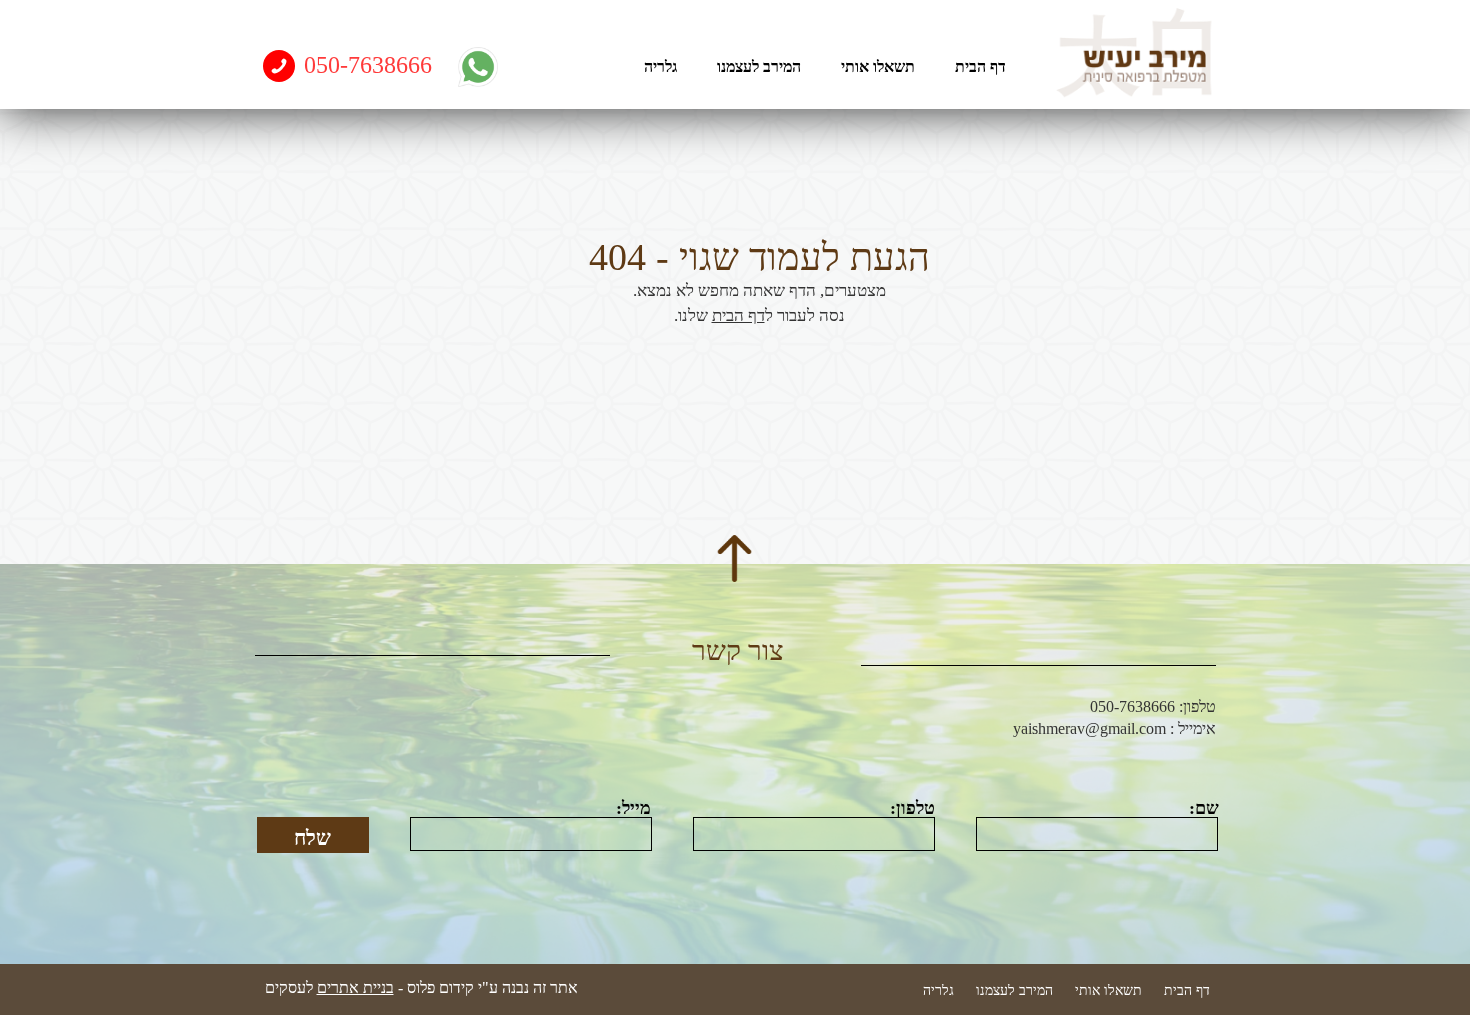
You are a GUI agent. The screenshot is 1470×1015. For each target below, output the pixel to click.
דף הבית (738, 315)
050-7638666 (368, 65)
